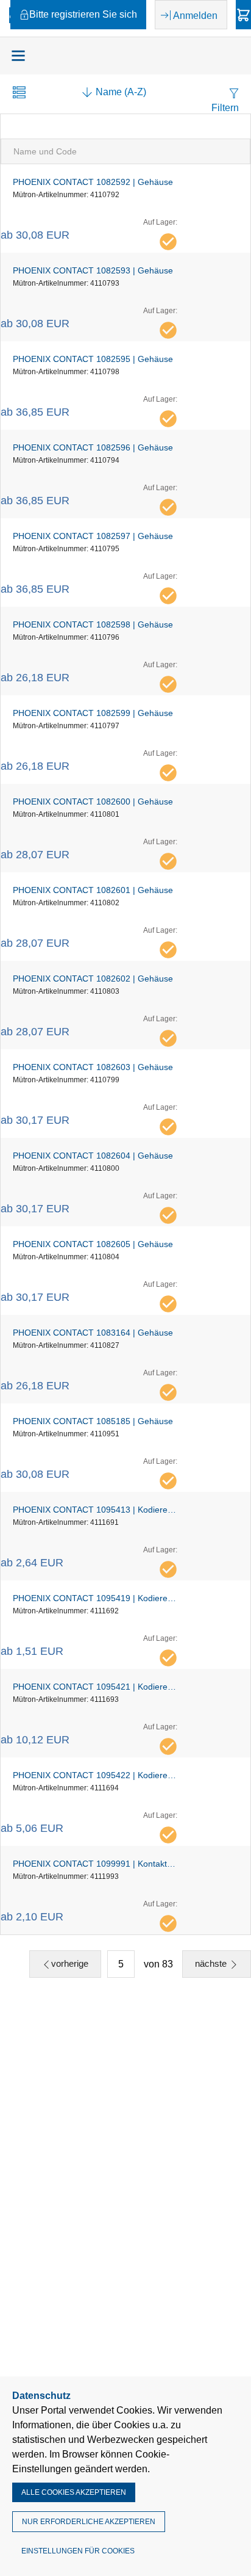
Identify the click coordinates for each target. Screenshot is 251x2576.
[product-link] (125, 208)
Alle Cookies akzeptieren (74, 2492)
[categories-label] (18, 56)
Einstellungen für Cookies (78, 2551)
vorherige (70, 1963)
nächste (212, 1963)
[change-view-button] (19, 94)
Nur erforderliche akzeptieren (89, 2522)
